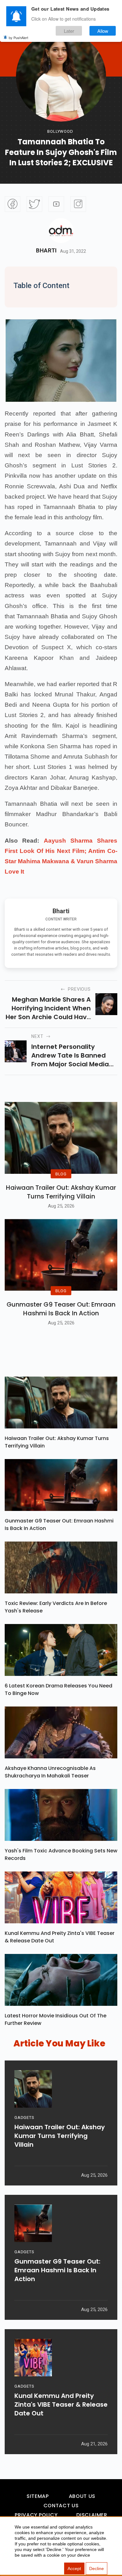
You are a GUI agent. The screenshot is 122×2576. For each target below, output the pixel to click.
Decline (97, 2569)
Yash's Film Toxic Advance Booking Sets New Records (61, 1854)
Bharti (46, 251)
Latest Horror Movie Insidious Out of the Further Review (56, 2019)
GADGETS (24, 2118)
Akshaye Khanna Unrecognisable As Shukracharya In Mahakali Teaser (50, 1772)
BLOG (61, 1174)
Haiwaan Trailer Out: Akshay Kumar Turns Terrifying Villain (61, 1192)
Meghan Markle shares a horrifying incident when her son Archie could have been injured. (48, 1008)
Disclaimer (92, 2515)
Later (69, 31)
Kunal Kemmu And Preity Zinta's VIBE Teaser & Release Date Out (60, 1937)
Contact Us (61, 2506)
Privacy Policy (36, 2515)
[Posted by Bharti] (61, 231)
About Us (82, 2496)
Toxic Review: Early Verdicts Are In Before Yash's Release (56, 1607)
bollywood (60, 131)
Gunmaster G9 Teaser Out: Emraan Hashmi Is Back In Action (61, 1309)
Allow (103, 31)
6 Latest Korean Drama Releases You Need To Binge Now (58, 1689)
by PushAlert (18, 37)
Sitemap (38, 2496)
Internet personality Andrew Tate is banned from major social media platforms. (70, 1055)
